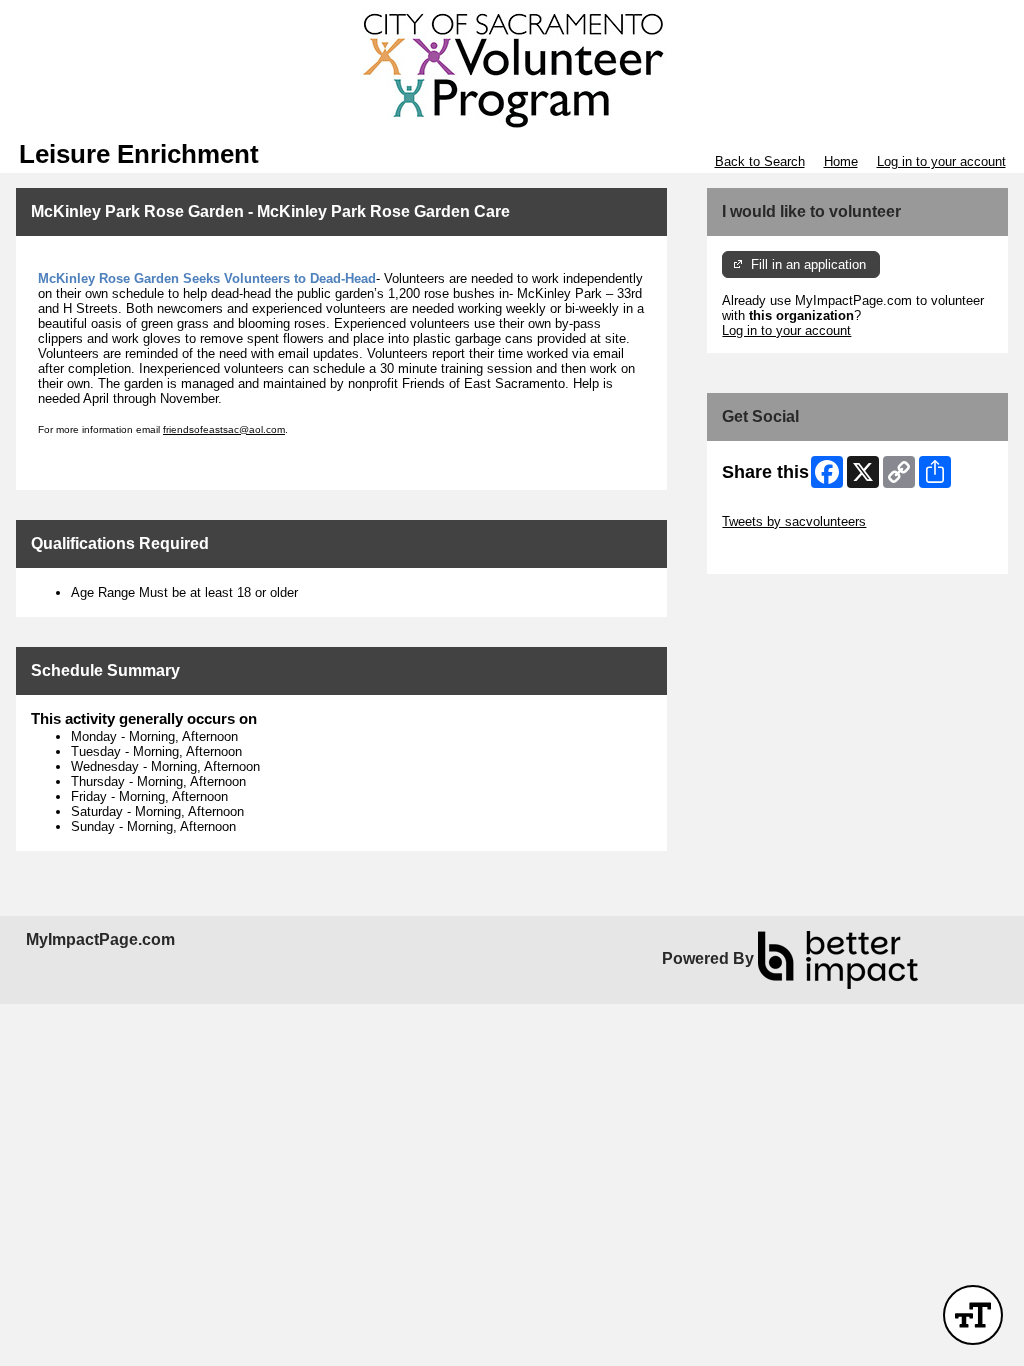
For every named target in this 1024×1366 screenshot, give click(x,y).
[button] (973, 1315)
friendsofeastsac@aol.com (224, 429)
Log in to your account (941, 161)
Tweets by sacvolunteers (794, 521)
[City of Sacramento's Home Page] (512, 70)
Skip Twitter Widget (778, 506)
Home (841, 161)
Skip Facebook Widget (787, 551)
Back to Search (760, 161)
